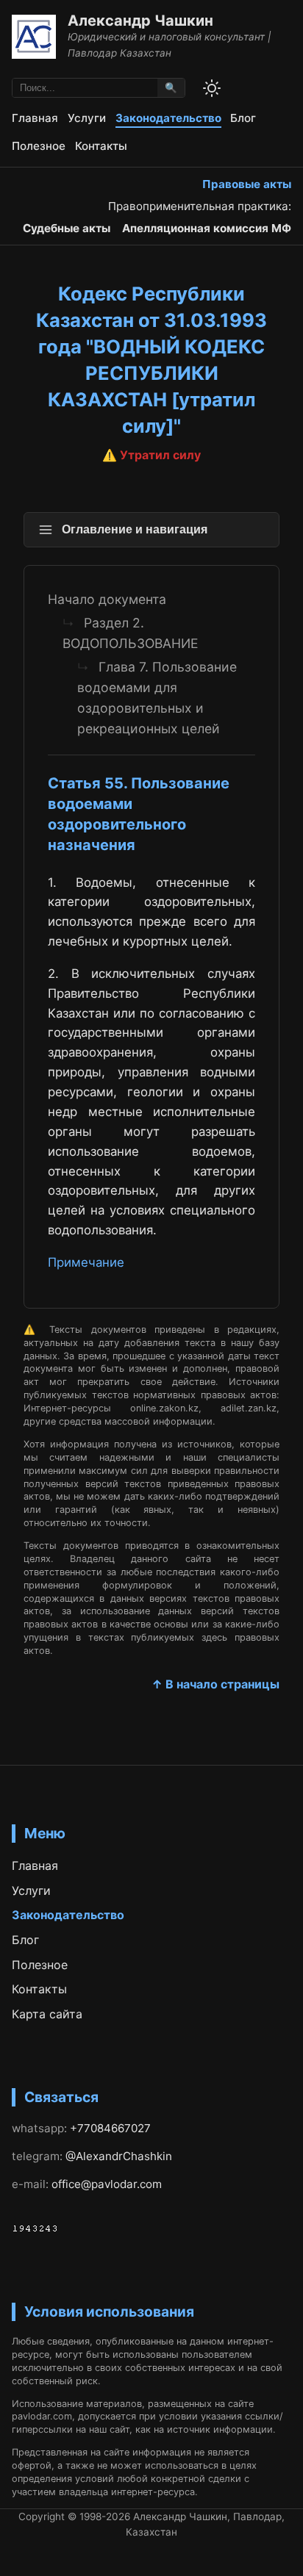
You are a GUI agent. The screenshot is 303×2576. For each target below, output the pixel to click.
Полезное (39, 146)
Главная (35, 118)
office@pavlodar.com (107, 2184)
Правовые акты (247, 184)
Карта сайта (47, 2014)
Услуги (87, 118)
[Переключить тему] (212, 88)
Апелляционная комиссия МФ (207, 228)
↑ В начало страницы (215, 1684)
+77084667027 (110, 2128)
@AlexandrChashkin (119, 2156)
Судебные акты (67, 228)
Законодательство (168, 118)
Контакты (101, 146)
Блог (243, 118)
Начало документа (107, 599)
